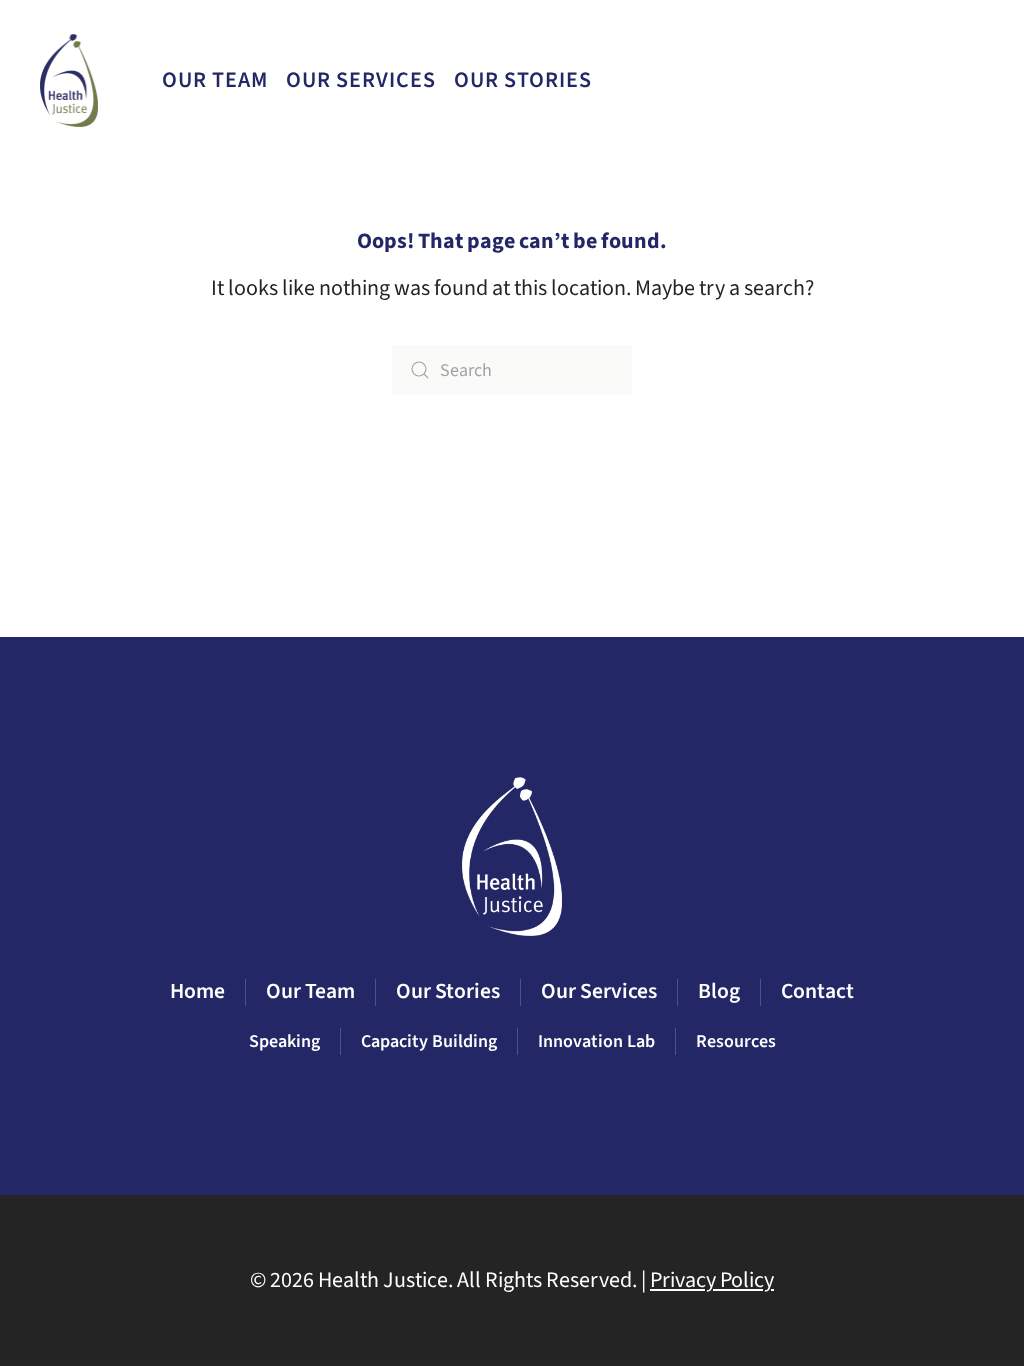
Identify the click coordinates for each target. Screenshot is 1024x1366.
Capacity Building (429, 1041)
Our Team (215, 80)
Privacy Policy (712, 1280)
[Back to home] (71, 80)
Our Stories (523, 80)
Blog (833, 80)
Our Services (599, 991)
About (751, 80)
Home (197, 991)
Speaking (284, 1041)
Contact (927, 80)
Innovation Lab (596, 1041)
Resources (736, 1041)
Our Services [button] (361, 80)
